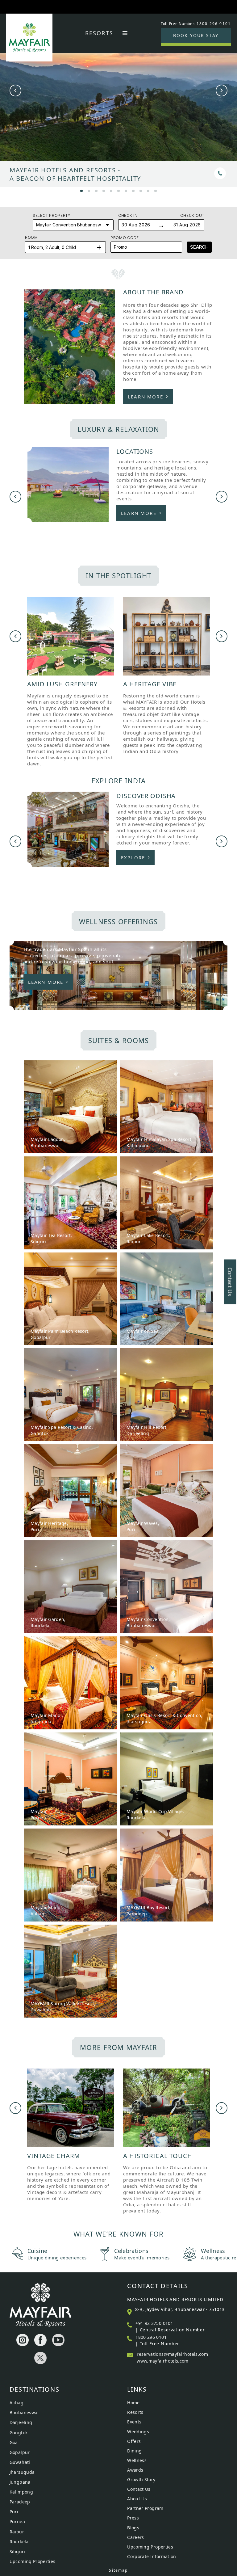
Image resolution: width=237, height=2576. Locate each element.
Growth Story (141, 2479)
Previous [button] (15, 90)
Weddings (138, 2432)
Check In (128, 215)
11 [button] (156, 190)
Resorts (99, 33)
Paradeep (20, 2502)
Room (31, 237)
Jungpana (20, 2482)
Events (134, 2422)
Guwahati (20, 2462)
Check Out (192, 215)
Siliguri (17, 2551)
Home (133, 2403)
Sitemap (118, 2570)
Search (199, 247)
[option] (118, 113)
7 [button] (126, 190)
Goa (14, 2442)
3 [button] (96, 190)
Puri (14, 2512)
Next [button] (222, 90)
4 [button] (104, 190)
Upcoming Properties (33, 2561)
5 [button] (111, 190)
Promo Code (125, 238)
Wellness (137, 2460)
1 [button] (81, 190)
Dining (134, 2451)
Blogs (133, 2528)
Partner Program (145, 2508)
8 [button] (133, 190)
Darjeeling (21, 2422)
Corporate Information (152, 2556)
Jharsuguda (22, 2472)
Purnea (17, 2521)
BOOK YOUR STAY (196, 35)
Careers (136, 2537)
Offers (134, 2441)
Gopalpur (20, 2452)
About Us (137, 2499)
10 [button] (148, 190)
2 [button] (89, 190)
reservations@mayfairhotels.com (172, 2354)
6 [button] (118, 190)
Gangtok (19, 2433)
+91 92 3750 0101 (154, 2323)
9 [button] (141, 190)
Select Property (52, 215)
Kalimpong (21, 2492)
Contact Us (139, 2489)
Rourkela (19, 2542)
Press (133, 2518)
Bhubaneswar (25, 2412)
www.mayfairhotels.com (163, 2361)
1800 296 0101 (151, 2337)
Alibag (17, 2403)
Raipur (17, 2532)
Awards (135, 2470)
